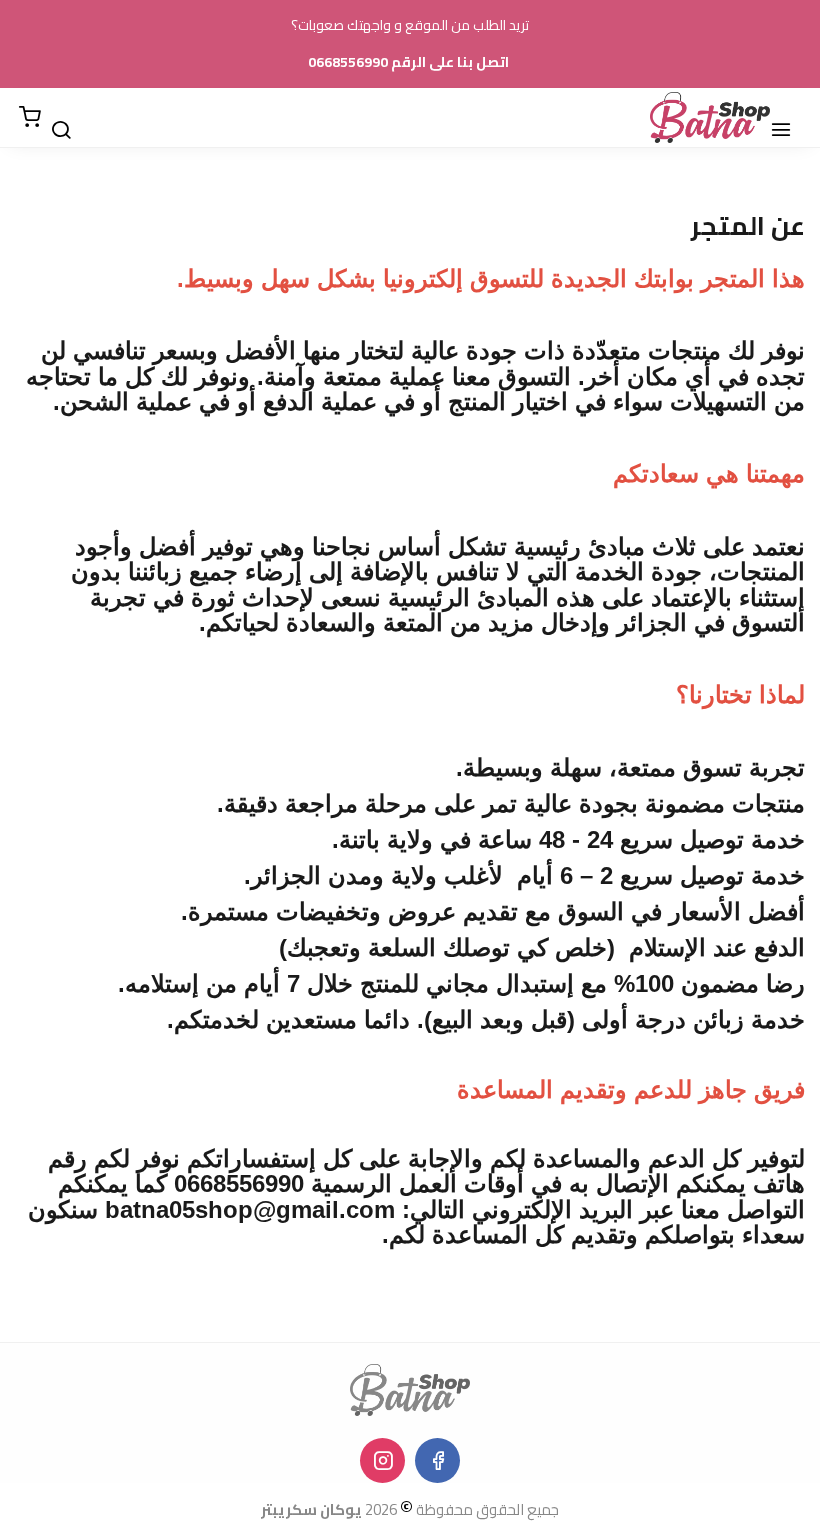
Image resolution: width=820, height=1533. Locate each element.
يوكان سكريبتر (311, 1509)
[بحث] (70, 118)
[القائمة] (790, 118)
